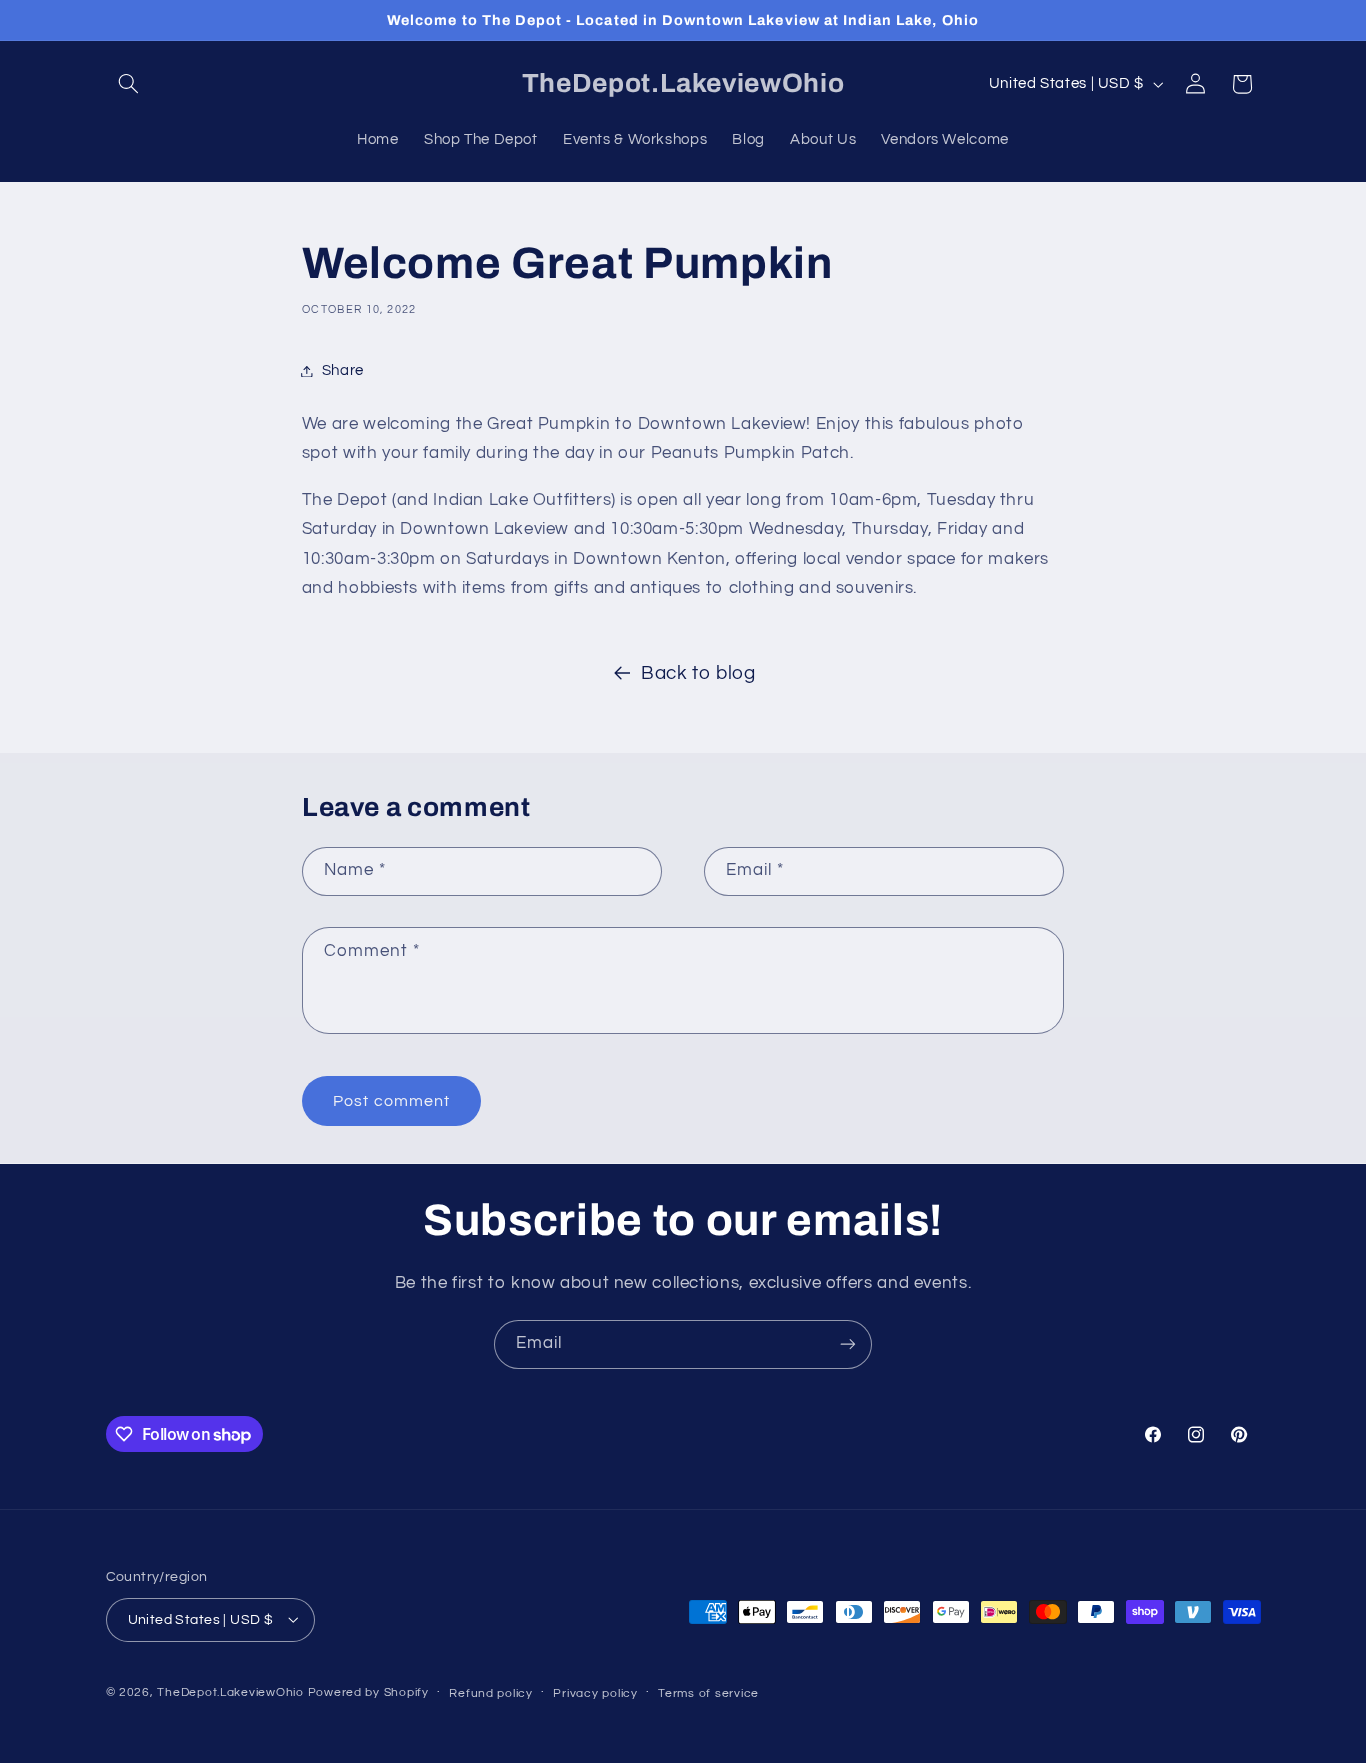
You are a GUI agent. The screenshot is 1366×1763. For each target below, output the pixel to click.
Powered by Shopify (368, 1691)
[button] (129, 84)
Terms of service (708, 1692)
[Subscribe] (848, 1344)
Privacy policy (595, 1692)
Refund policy (491, 1692)
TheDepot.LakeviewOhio (230, 1691)
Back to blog (698, 673)
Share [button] (343, 370)
